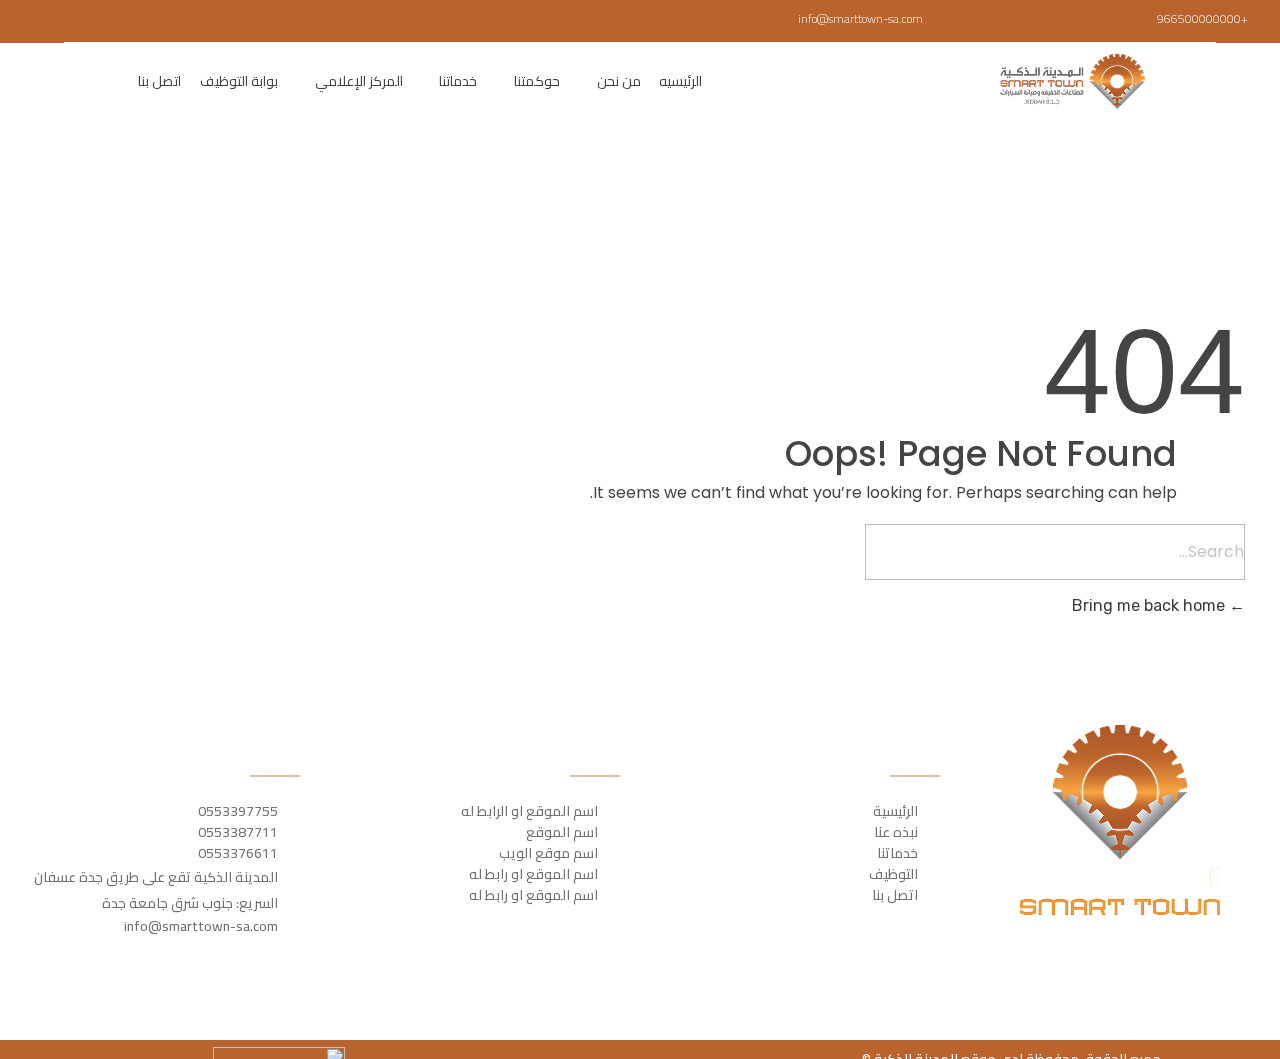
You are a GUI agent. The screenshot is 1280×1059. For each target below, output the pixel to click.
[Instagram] (70, 21)
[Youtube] (41, 21)
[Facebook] (128, 21)
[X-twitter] (99, 21)
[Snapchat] (12, 21)
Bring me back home (1150, 605)
